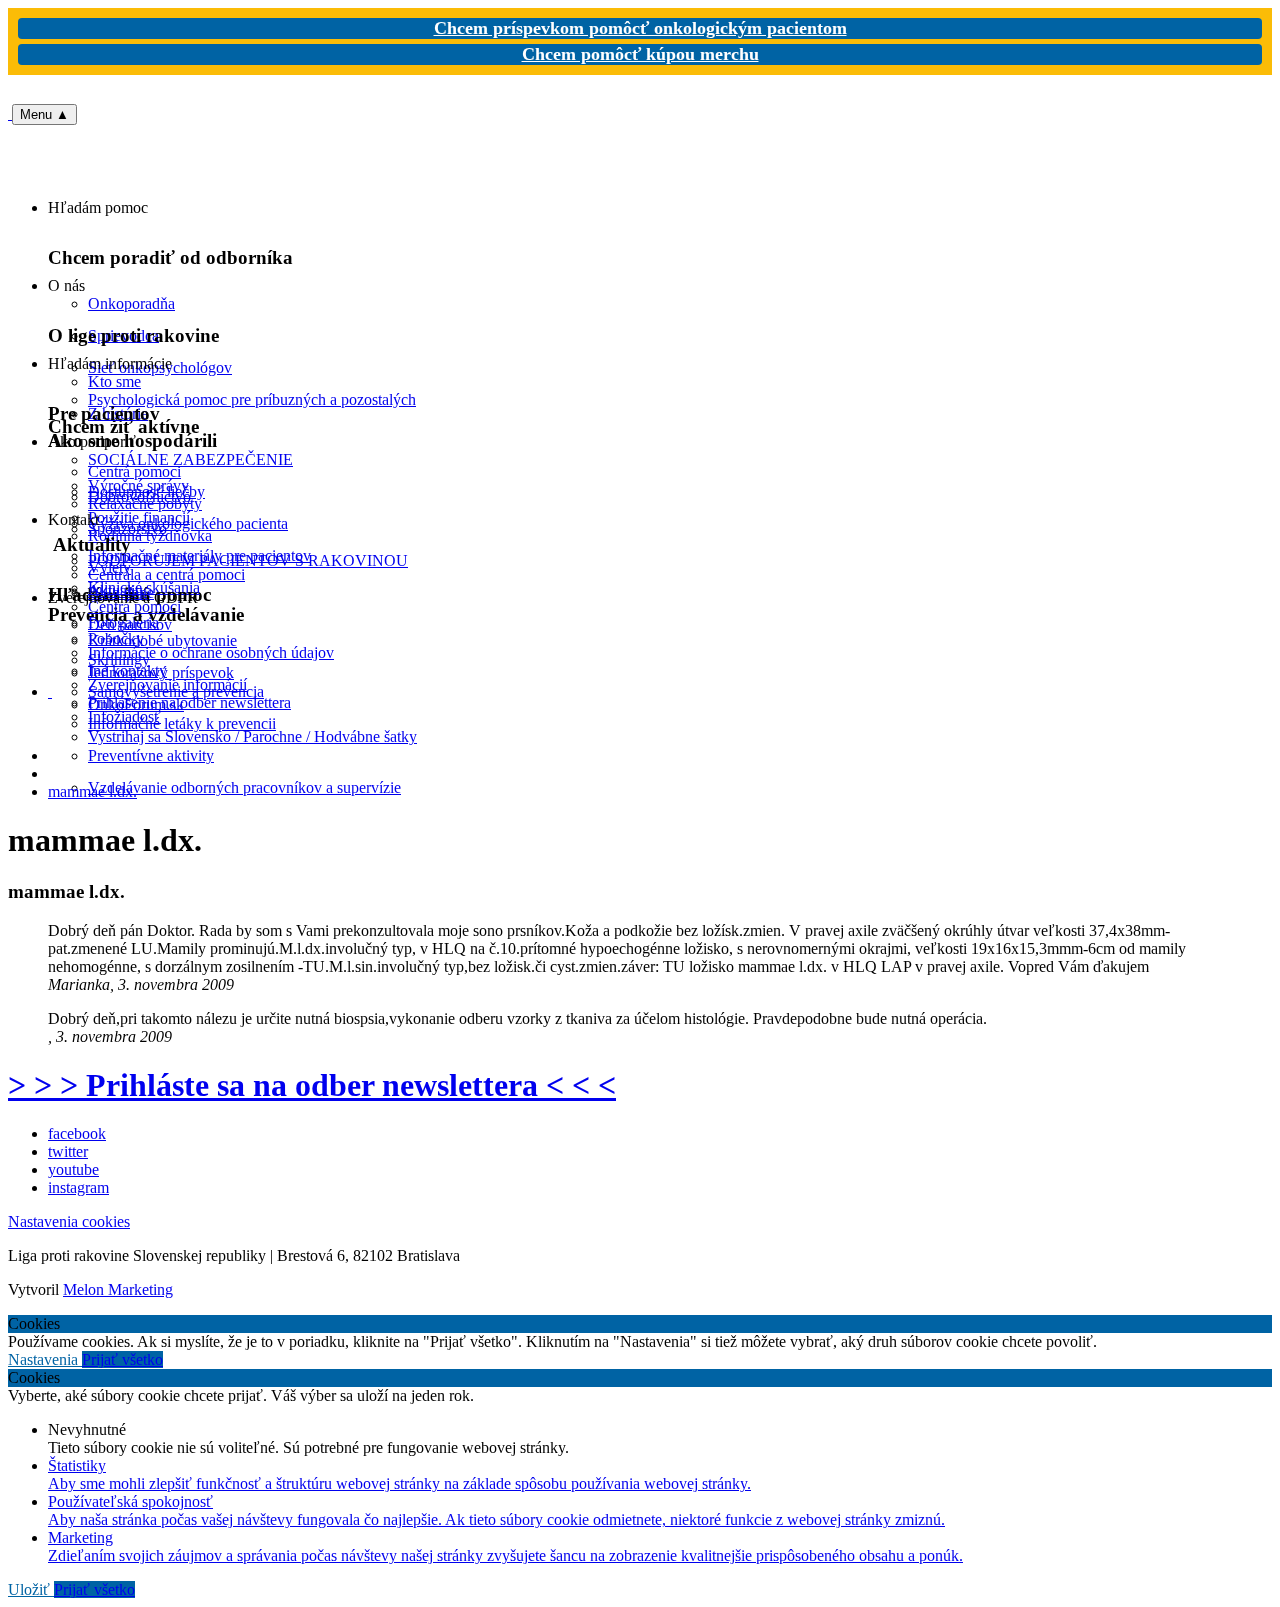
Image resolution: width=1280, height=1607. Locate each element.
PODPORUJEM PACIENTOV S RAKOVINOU (248, 560)
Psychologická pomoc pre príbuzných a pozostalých (252, 399)
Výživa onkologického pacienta (188, 523)
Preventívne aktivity (151, 755)
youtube (73, 1169)
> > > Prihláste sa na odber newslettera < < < (312, 1085)
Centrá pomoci (134, 606)
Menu (44, 114)
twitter (68, 1151)
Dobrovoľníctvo (139, 496)
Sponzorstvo (127, 528)
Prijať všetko (122, 1359)
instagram (78, 1187)
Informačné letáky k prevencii (182, 723)
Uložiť (31, 1589)
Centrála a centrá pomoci (166, 574)
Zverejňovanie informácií (167, 684)
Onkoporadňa (131, 303)
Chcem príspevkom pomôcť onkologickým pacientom (640, 28)
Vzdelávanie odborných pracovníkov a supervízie (244, 787)
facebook (77, 1133)
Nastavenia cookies (69, 1221)
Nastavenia (45, 1359)
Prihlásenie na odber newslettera (189, 702)
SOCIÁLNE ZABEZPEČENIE (190, 459)
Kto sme (114, 381)
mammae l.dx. (92, 791)
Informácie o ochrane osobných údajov (211, 652)
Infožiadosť (124, 716)
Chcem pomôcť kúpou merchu (640, 54)
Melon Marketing (118, 1289)
